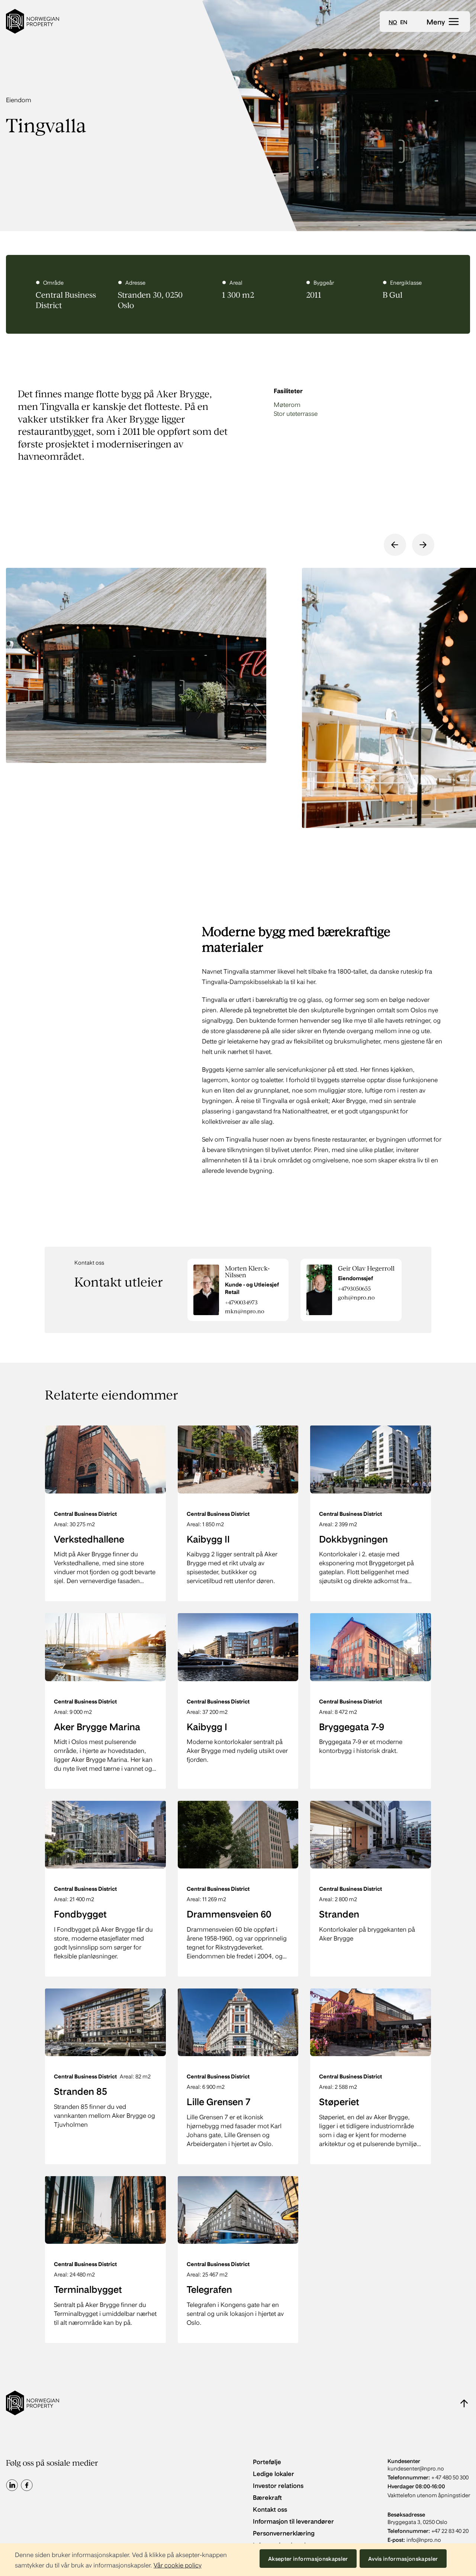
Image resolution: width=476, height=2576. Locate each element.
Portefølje (267, 2461)
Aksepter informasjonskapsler (308, 2559)
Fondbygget (80, 1913)
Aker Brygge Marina (97, 1726)
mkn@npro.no (245, 1311)
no (393, 22)
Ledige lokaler (274, 2473)
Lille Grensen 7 (218, 2101)
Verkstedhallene (89, 1538)
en (404, 22)
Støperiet (339, 2101)
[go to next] (423, 545)
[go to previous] (395, 545)
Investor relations (278, 2485)
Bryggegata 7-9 (352, 1726)
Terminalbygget (88, 2289)
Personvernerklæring (284, 2533)
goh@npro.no (356, 1297)
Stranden (339, 1913)
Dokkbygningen (353, 1538)
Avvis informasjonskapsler (403, 2559)
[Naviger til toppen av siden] (464, 2403)
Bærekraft (267, 2497)
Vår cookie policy (178, 2565)
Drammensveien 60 (229, 1913)
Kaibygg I (207, 1726)
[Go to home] (33, 21)
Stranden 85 (81, 2091)
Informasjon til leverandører (293, 2521)
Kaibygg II (208, 1538)
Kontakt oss (270, 2509)
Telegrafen (209, 2289)
